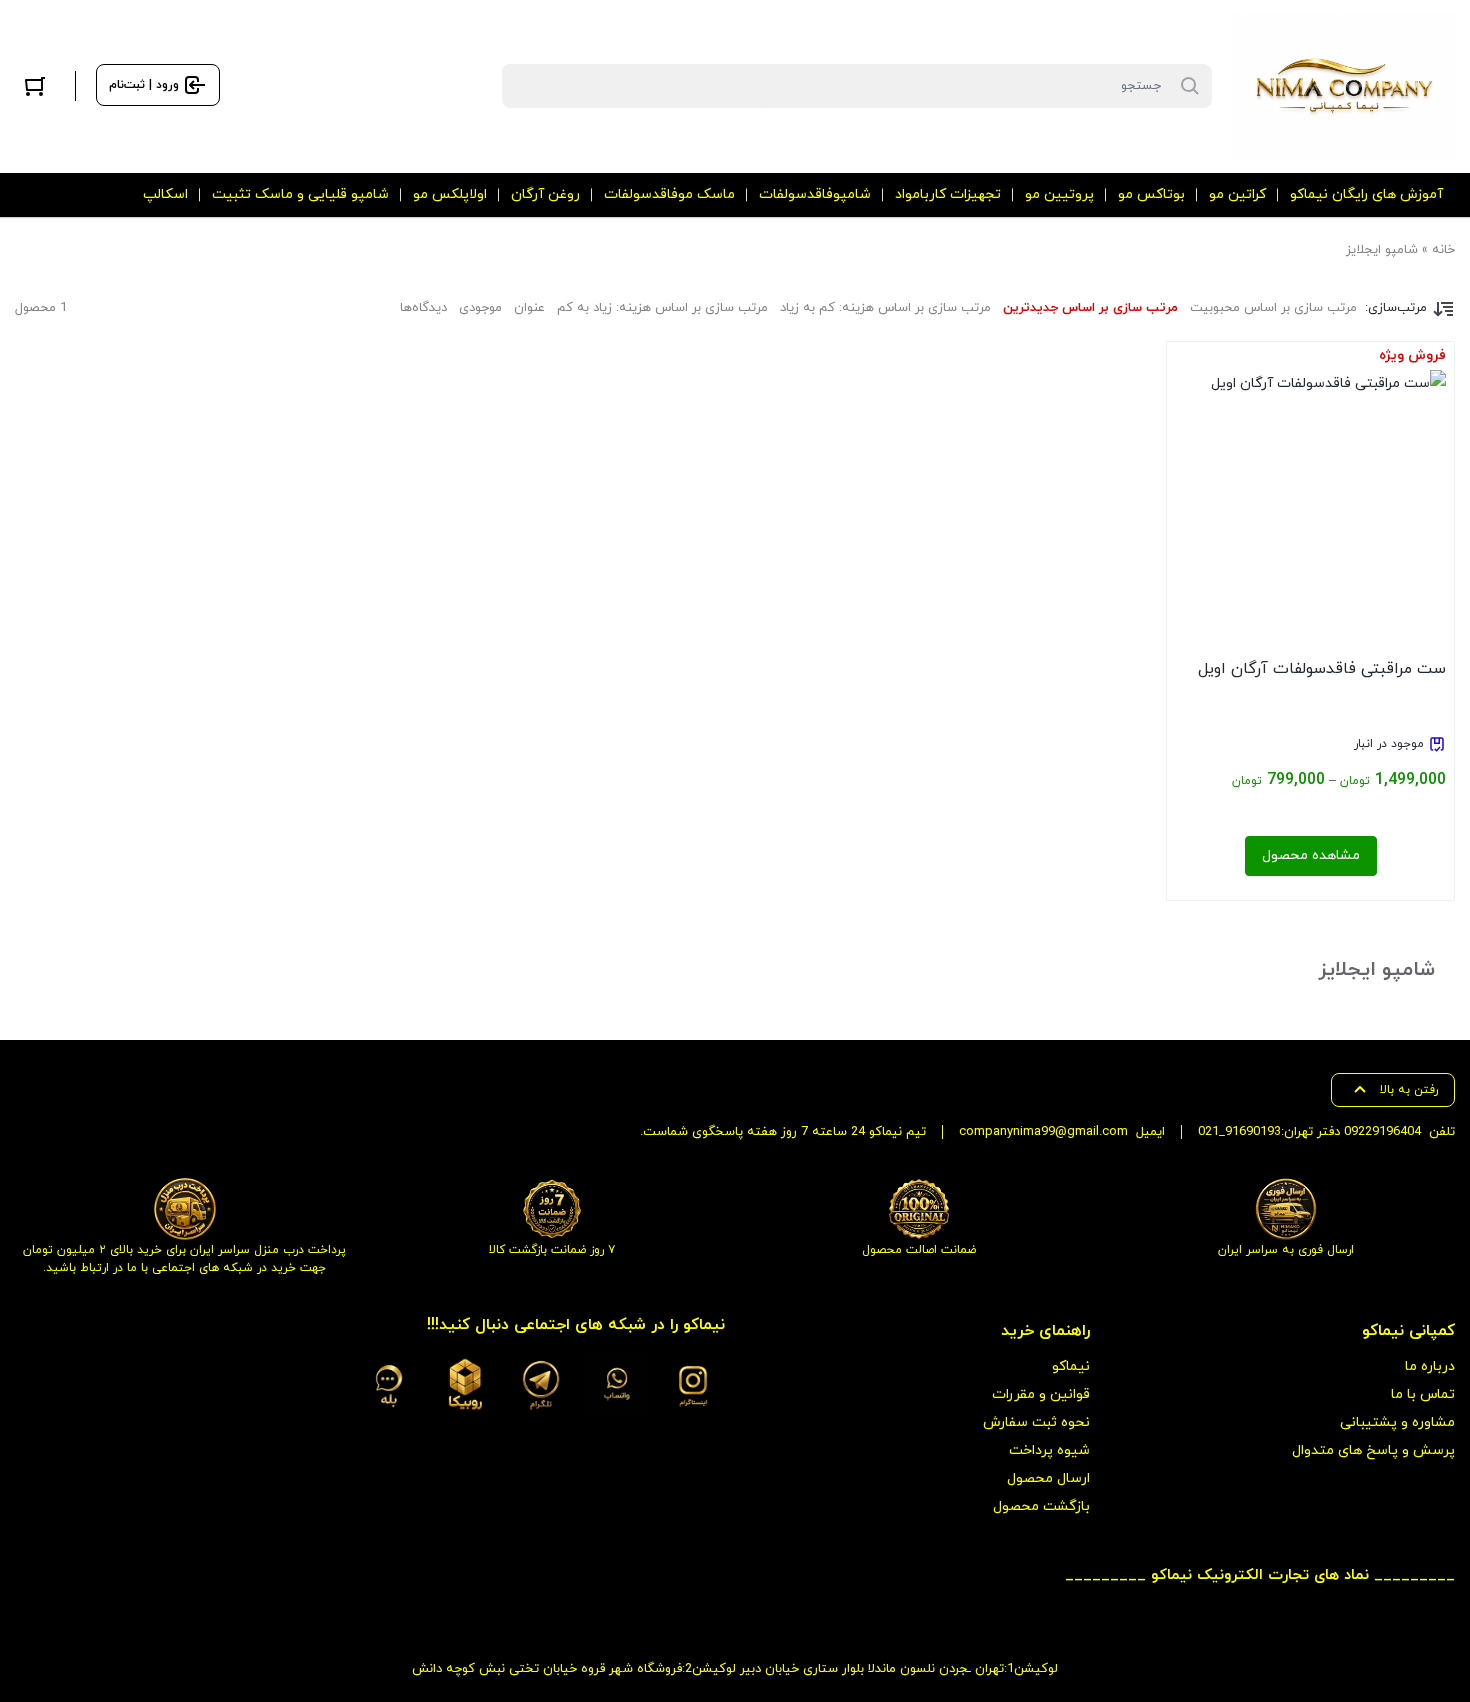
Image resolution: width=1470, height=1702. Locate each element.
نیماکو (1071, 1366)
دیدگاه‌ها (423, 308)
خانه (1443, 250)
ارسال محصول (1048, 1478)
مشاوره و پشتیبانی (1397, 1422)
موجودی (480, 308)
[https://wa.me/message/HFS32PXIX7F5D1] (617, 1385)
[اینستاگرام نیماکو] (693, 1385)
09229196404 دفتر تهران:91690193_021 (1309, 1132)
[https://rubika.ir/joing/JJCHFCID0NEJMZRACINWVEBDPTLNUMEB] (465, 1385)
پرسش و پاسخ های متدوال (1373, 1450)
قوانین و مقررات (1041, 1394)
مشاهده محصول (1311, 855)
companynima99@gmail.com (1043, 1132)
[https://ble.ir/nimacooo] (389, 1385)
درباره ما (1430, 1366)
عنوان (529, 308)
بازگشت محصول (1041, 1506)
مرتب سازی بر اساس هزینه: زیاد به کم (662, 308)
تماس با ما (1423, 1394)
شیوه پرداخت (1049, 1450)
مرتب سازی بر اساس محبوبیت (1273, 308)
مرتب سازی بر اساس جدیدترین (1090, 308)
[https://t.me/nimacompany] (541, 1385)
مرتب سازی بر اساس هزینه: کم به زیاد (885, 308)
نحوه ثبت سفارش (1036, 1422)
